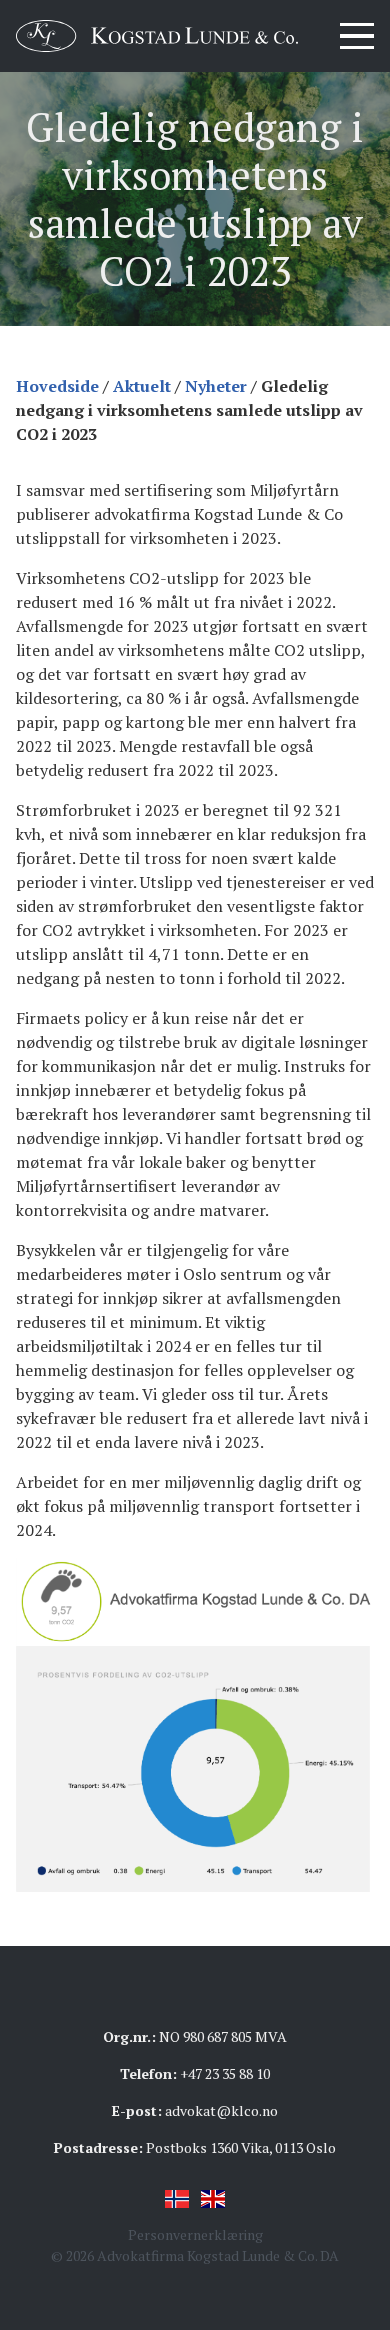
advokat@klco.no (221, 2110)
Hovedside (57, 386)
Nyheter (216, 386)
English (213, 2199)
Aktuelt (142, 386)
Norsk (177, 2199)
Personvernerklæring (195, 2234)
